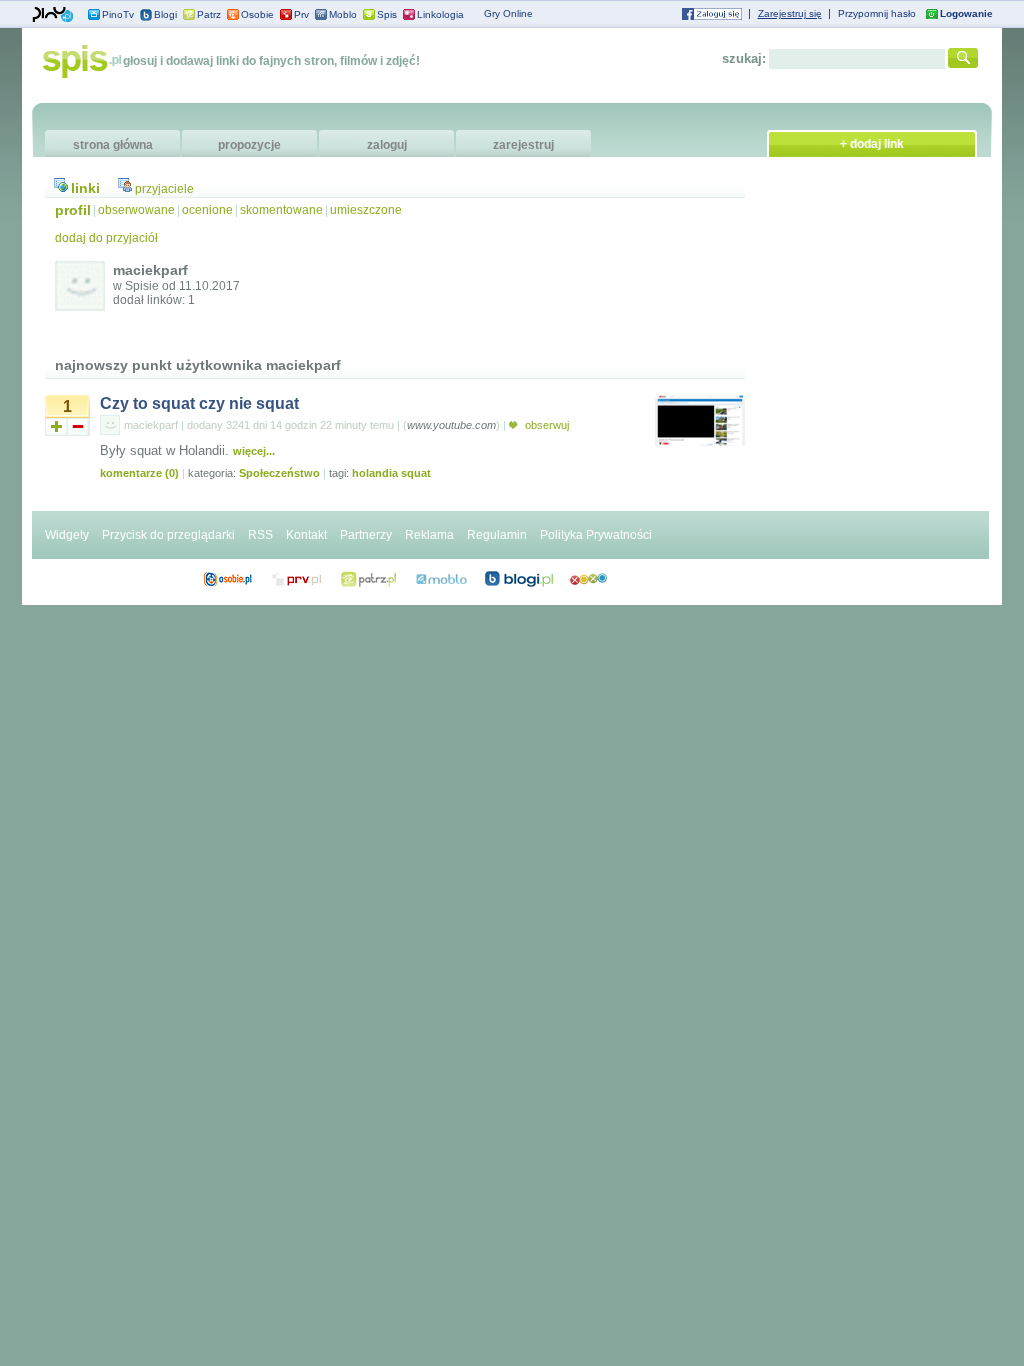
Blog (519, 579)
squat (416, 473)
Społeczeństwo (279, 473)
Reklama (429, 535)
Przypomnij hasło (877, 13)
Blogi (165, 14)
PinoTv (118, 14)
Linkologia (440, 14)
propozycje (249, 145)
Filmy (369, 579)
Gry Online (508, 13)
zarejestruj (523, 145)
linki (85, 188)
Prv (301, 14)
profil (73, 210)
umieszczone (366, 210)
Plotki (588, 579)
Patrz (209, 14)
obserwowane (136, 210)
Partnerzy (366, 535)
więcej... (254, 451)
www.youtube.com (451, 425)
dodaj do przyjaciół (106, 238)
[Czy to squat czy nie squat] (700, 442)
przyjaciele (164, 189)
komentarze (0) (139, 473)
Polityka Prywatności (596, 535)
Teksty (441, 579)
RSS (260, 535)
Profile (227, 579)
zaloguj (387, 145)
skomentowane (281, 210)
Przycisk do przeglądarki (168, 535)
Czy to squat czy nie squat (199, 403)
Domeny (297, 579)
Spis (387, 14)
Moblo (343, 14)
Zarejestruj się (790, 13)
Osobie (257, 14)
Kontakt (306, 535)
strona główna (113, 145)
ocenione (207, 210)
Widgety (67, 535)
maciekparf (151, 425)
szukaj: (744, 58)
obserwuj (545, 425)
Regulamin (497, 535)
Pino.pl (53, 15)
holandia (375, 473)
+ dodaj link (872, 144)
